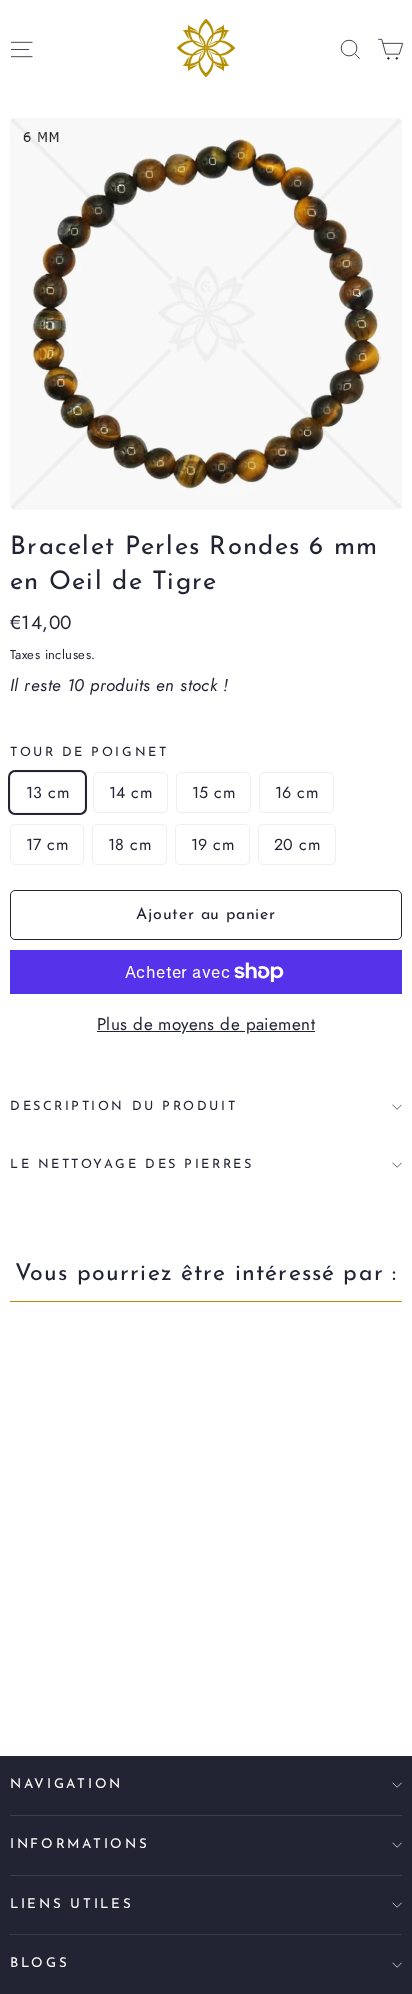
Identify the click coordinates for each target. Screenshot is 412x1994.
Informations (79, 1844)
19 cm (212, 844)
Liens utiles (71, 1904)
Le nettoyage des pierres (131, 1164)
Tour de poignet (89, 752)
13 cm (47, 792)
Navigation (66, 1784)
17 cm (47, 844)
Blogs (39, 1963)
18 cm (129, 844)
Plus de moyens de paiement (206, 1024)
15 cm (213, 792)
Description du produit (123, 1106)
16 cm (296, 792)
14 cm (130, 792)
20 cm (297, 844)
